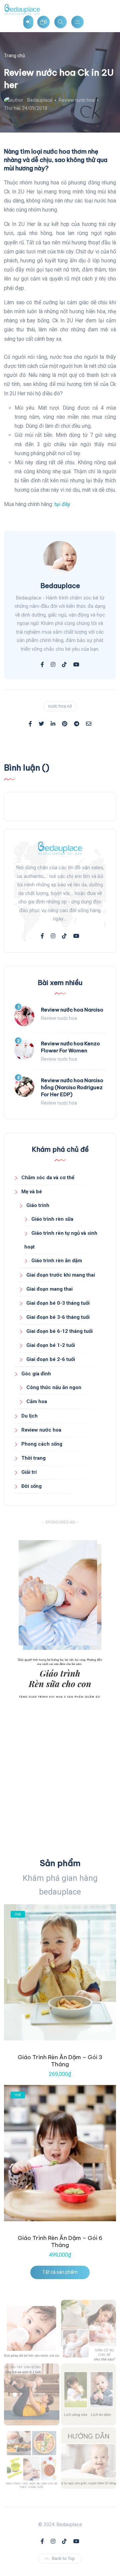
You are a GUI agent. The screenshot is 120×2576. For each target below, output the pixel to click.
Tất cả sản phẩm (60, 2272)
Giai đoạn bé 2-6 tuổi (51, 1359)
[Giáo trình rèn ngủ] (89, 2458)
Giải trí (29, 1472)
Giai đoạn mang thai (49, 1289)
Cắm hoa (37, 1401)
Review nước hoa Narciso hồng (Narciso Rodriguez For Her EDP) (72, 1087)
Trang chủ (14, 56)
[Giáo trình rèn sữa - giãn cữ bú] (89, 2331)
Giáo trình (38, 1205)
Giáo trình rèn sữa (52, 1219)
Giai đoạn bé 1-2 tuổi (51, 1345)
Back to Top (63, 2558)
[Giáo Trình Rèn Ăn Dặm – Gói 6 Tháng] (60, 2153)
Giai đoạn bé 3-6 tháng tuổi (58, 1317)
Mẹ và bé (32, 1192)
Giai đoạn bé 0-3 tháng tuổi (58, 1303)
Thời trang (33, 1458)
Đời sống (31, 1486)
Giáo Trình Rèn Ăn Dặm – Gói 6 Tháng (60, 2241)
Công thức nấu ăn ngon (54, 1387)
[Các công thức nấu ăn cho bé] (32, 2458)
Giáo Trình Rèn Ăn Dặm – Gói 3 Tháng (60, 2061)
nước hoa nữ (60, 706)
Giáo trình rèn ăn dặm (57, 1261)
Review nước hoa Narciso (72, 1010)
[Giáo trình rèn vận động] (32, 2394)
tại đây (62, 504)
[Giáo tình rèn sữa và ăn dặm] (89, 2394)
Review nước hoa (77, 100)
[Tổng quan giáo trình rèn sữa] (32, 2331)
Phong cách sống (42, 1444)
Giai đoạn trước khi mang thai (61, 1275)
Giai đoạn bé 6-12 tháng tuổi (59, 1331)
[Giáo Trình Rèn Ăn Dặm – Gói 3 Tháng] (60, 1972)
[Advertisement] (60, 1782)
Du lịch (29, 1416)
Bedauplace (40, 100)
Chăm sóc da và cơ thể (48, 1178)
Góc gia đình (36, 1374)
